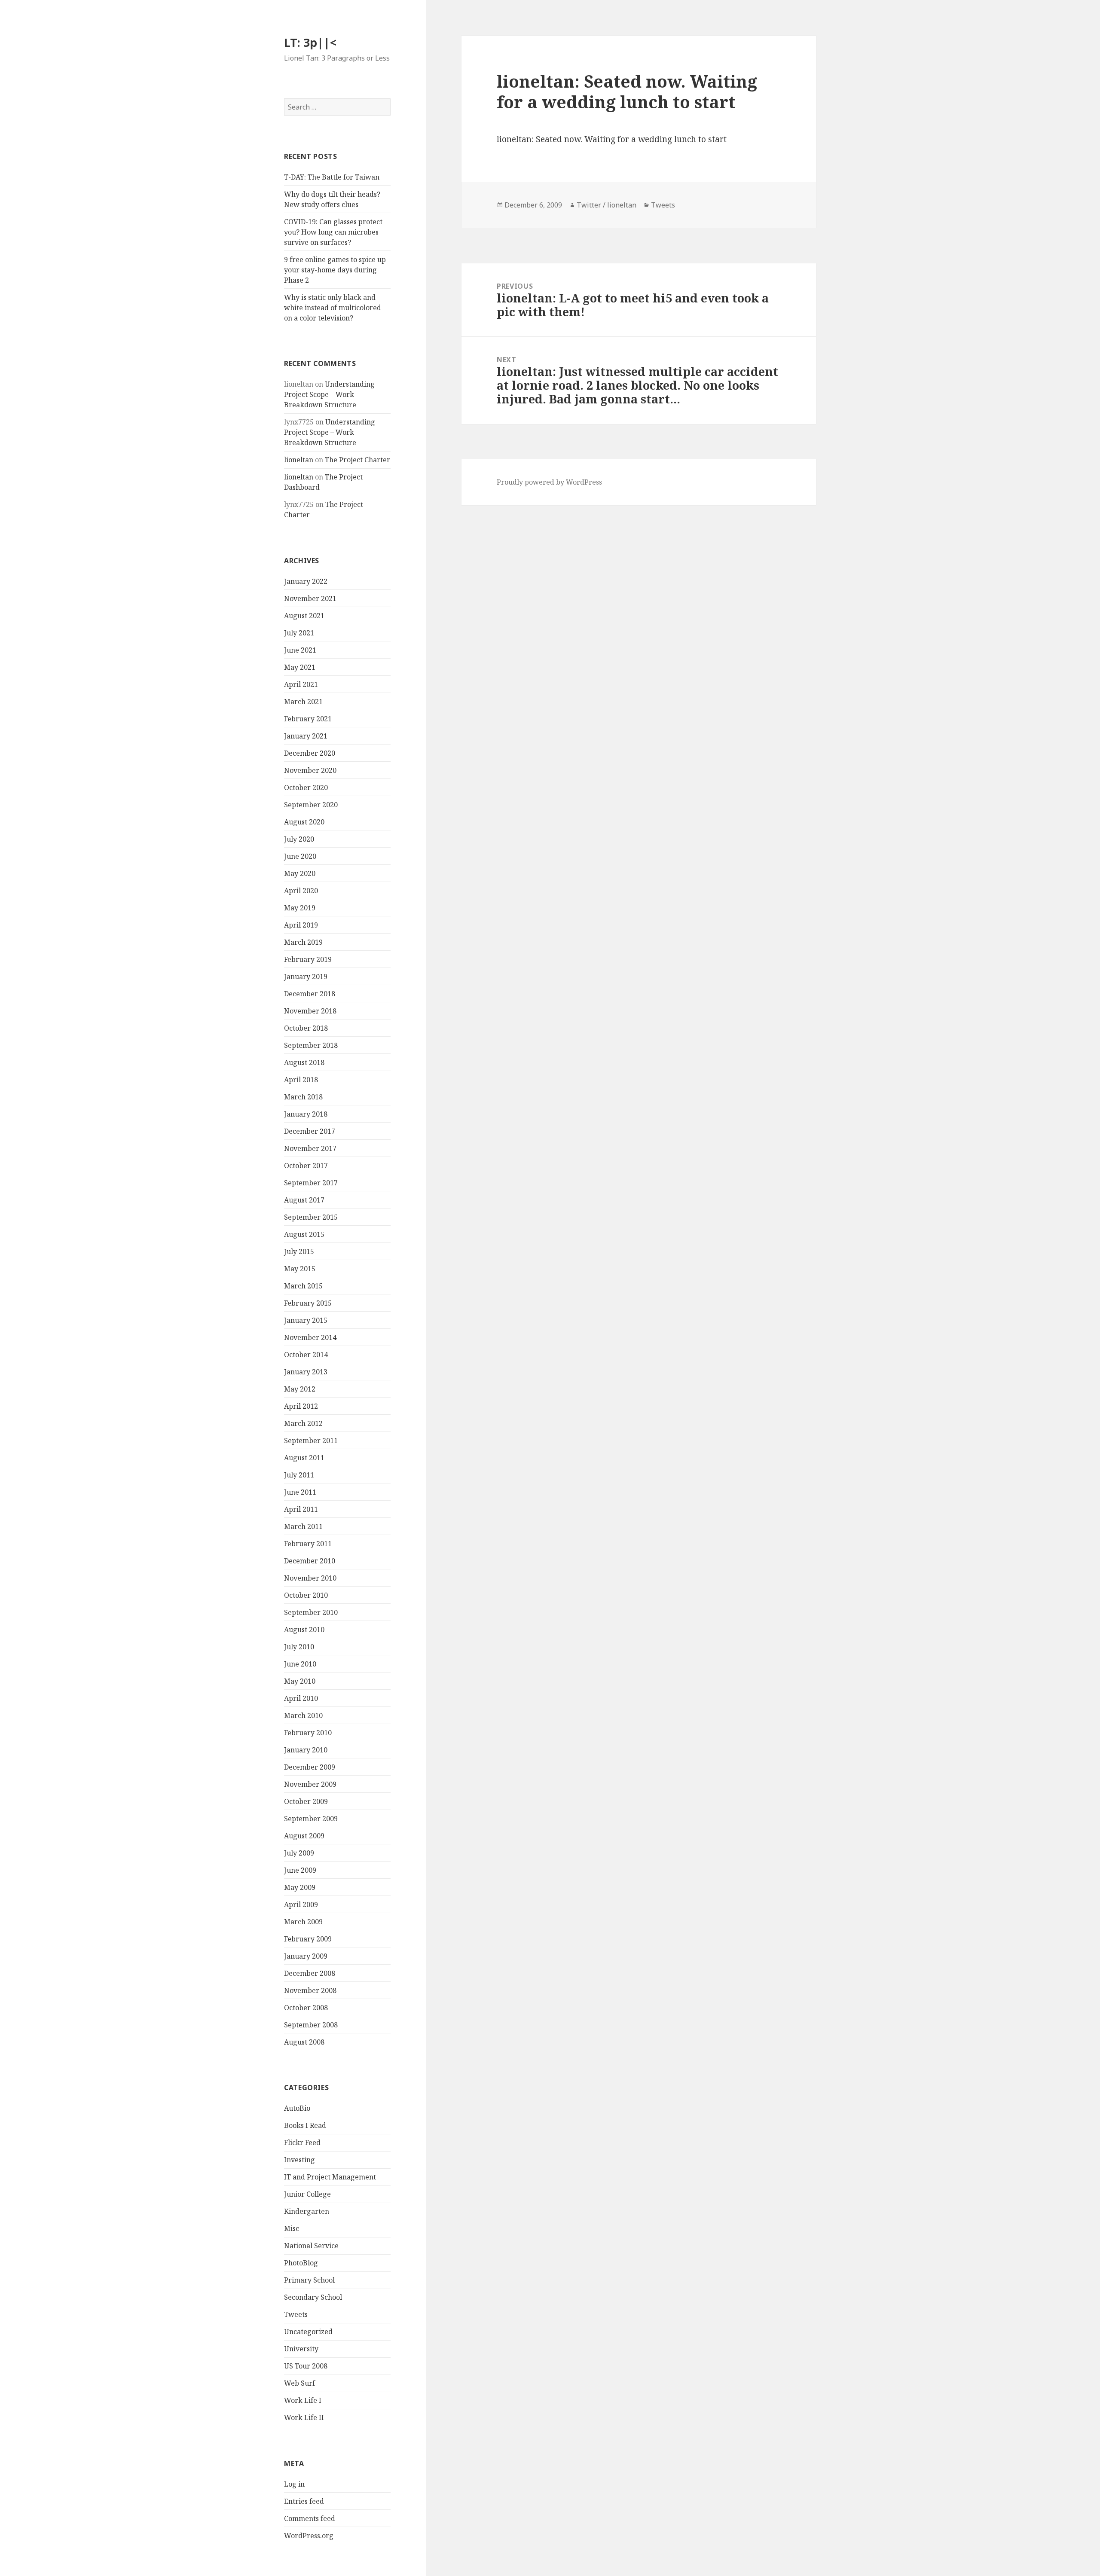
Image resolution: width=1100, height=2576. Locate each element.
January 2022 (306, 581)
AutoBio (297, 2108)
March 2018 (303, 1097)
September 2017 (311, 1183)
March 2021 (303, 702)
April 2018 (301, 1080)
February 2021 (308, 719)
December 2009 (310, 1767)
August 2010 (304, 1630)
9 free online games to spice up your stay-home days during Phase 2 (335, 270)
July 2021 (299, 633)
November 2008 (310, 1990)
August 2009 (304, 1836)
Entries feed (304, 2501)
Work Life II (304, 2417)
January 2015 (306, 1320)
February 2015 (308, 1303)
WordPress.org (309, 2536)
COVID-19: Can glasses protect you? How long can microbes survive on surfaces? (333, 232)
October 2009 (306, 1801)
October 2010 (306, 1595)
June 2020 (300, 856)
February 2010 (308, 1733)
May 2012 (300, 1389)
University (301, 2349)
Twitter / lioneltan (607, 205)
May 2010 (300, 1681)
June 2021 (300, 650)
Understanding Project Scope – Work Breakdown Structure (329, 394)
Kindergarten (307, 2211)
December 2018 (310, 994)
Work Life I (303, 2400)
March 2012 (303, 1423)
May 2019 (300, 908)
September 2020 (311, 805)
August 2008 (304, 2042)
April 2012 (301, 1406)
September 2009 (311, 1819)
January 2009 (306, 1956)
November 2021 (310, 598)
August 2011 (304, 1458)
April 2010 (301, 1698)
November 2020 (310, 770)
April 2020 (301, 891)
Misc (292, 2228)
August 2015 (304, 1234)
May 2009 (300, 1887)
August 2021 (304, 616)
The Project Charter (357, 460)
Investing (299, 2160)
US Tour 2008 (306, 2366)
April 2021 (301, 684)
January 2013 (306, 1372)
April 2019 (301, 925)
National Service (311, 2246)
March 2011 (303, 1526)
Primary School (309, 2280)
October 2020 (306, 787)
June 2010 (300, 1664)
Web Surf (299, 2383)
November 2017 (310, 1148)
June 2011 (300, 1492)
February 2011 (308, 1544)
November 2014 (310, 1337)
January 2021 (306, 736)
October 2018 (306, 1028)
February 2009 (308, 1939)
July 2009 (299, 1853)
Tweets (296, 2314)
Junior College (307, 2194)
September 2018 (311, 1045)
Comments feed (310, 2518)
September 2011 (311, 1441)
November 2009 (310, 1784)
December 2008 (310, 1973)
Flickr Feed (302, 2143)
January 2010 (306, 1750)
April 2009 (301, 1905)
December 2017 (310, 1131)
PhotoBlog (301, 2263)
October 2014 (306, 1355)
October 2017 (306, 1166)
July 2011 (299, 1475)
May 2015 (300, 1269)
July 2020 (299, 839)
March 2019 (303, 942)
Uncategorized (308, 2332)
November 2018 (310, 1011)
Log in (294, 2484)
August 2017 (304, 1200)
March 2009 (303, 1922)
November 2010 (310, 1578)
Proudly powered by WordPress (549, 482)
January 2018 (306, 1114)
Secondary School (313, 2297)
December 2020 (310, 753)
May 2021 (300, 667)
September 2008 (311, 2025)
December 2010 (310, 1561)
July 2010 (299, 1647)
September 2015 (311, 1217)
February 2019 (308, 959)
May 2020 (300, 873)
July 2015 (299, 1251)
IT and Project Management (330, 2177)
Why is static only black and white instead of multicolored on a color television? (333, 308)
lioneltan (299, 460)
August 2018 (304, 1062)
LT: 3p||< (310, 42)
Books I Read (305, 2125)
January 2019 (306, 977)
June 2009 (300, 1870)
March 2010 (303, 1715)
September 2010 (311, 1612)
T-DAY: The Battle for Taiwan (332, 177)
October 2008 (306, 2008)
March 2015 (303, 1286)
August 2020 (304, 822)
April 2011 (301, 1509)
